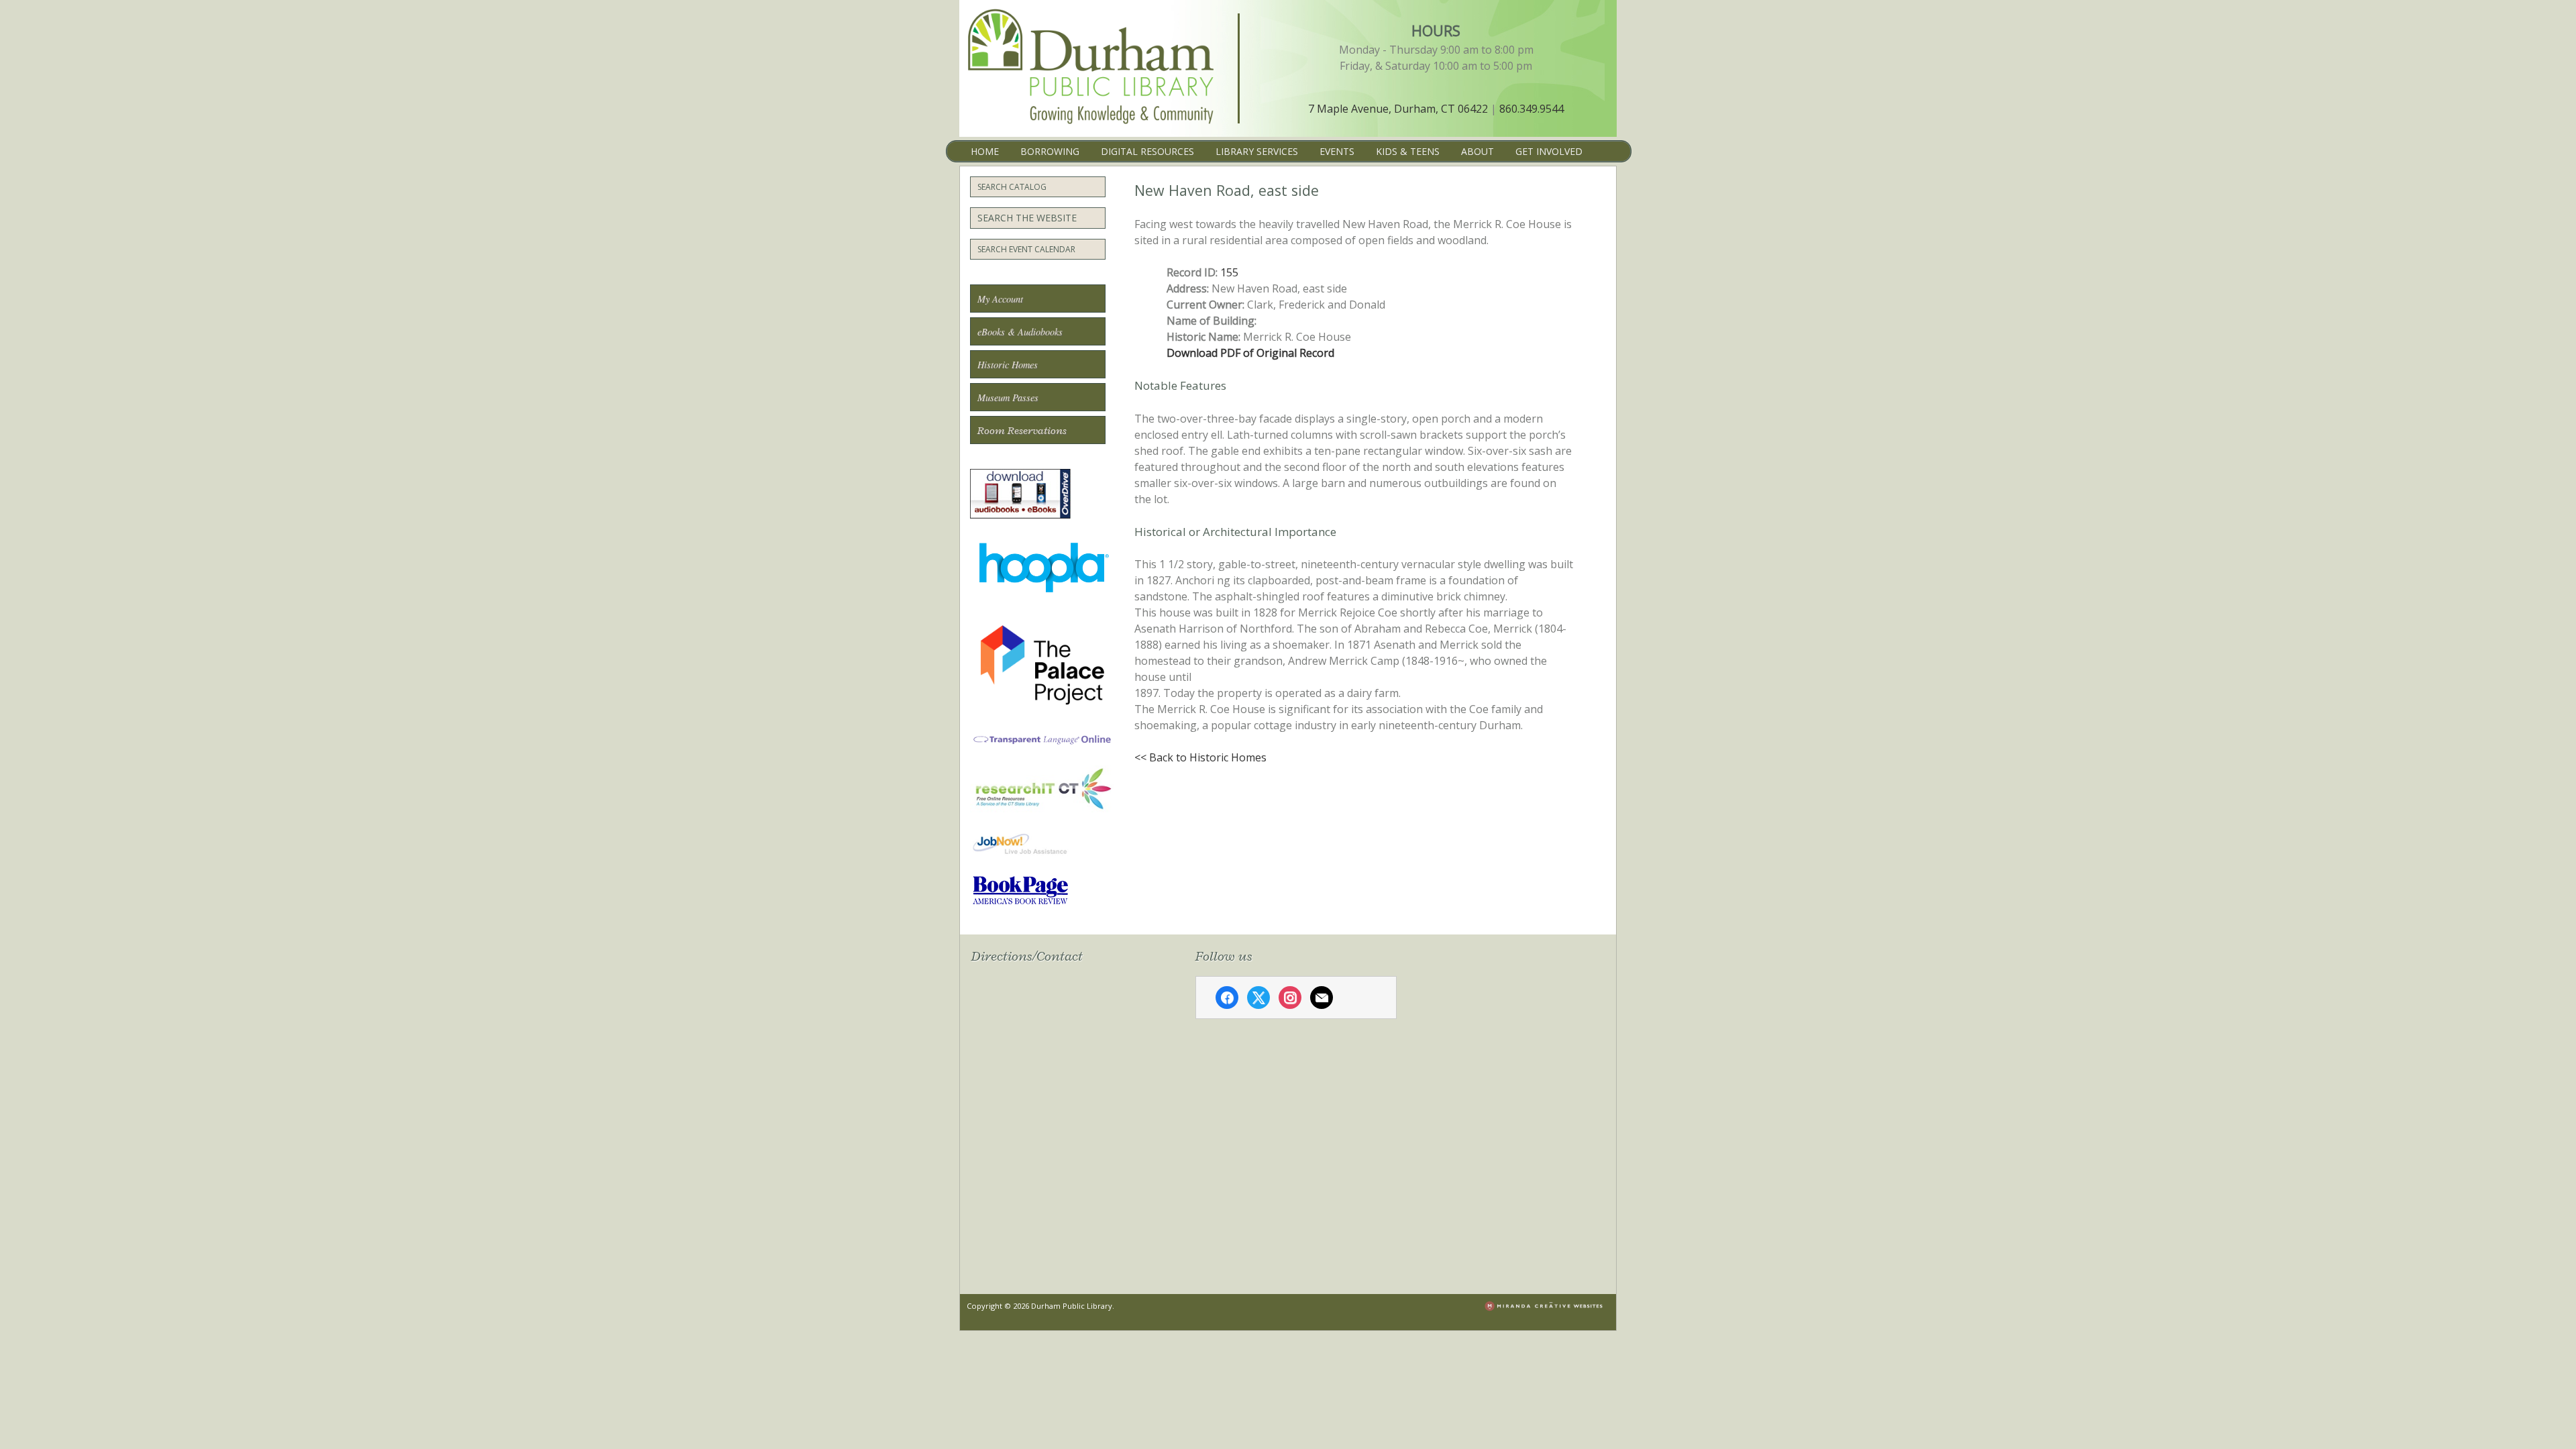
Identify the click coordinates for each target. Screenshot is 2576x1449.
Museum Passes (1008, 397)
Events (1337, 151)
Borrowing (1050, 151)
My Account (1000, 299)
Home (985, 151)
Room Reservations (1022, 431)
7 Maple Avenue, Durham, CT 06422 (1398, 109)
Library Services (1257, 151)
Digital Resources (1147, 151)
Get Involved (1549, 151)
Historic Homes (1008, 365)
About (1478, 151)
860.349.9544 (1532, 109)
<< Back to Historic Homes (1200, 757)
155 (1229, 272)
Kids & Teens (1408, 151)
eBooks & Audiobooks (1020, 332)
